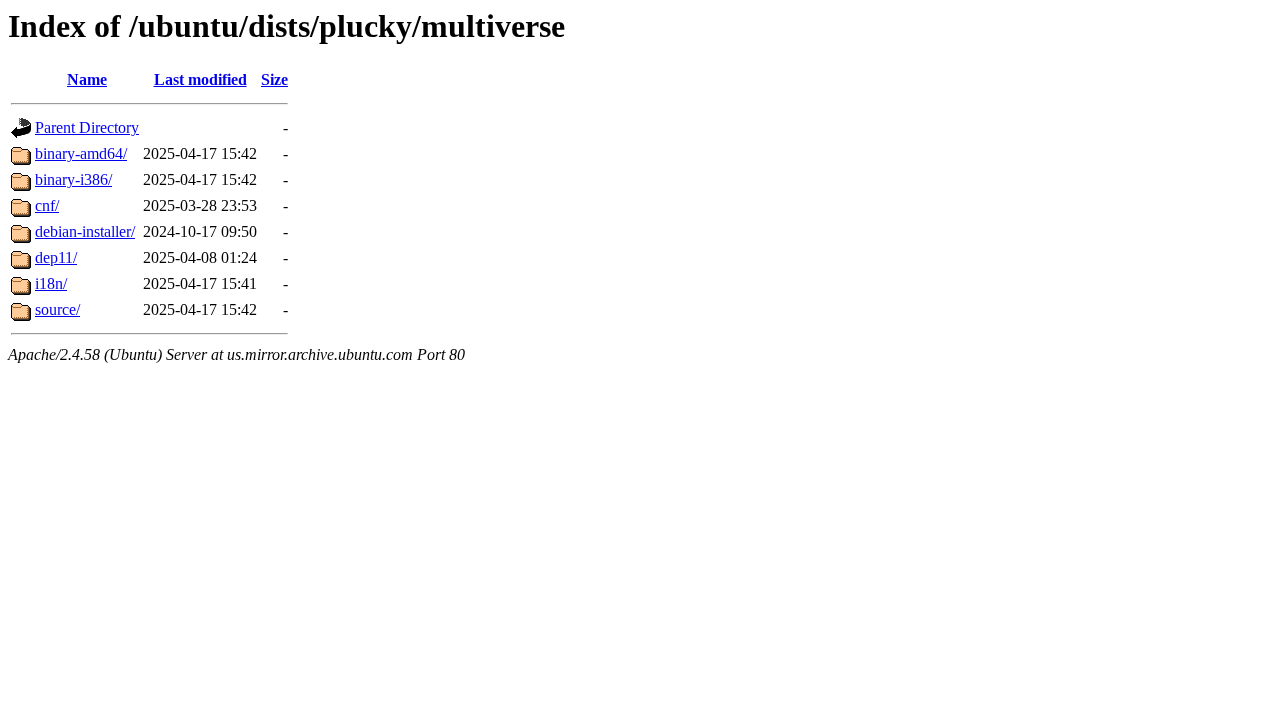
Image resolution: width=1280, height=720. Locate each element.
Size (274, 79)
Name (87, 79)
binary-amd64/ (81, 153)
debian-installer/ (85, 231)
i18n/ (51, 283)
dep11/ (56, 257)
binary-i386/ (73, 179)
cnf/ (47, 205)
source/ (57, 309)
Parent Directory (87, 127)
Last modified (200, 79)
